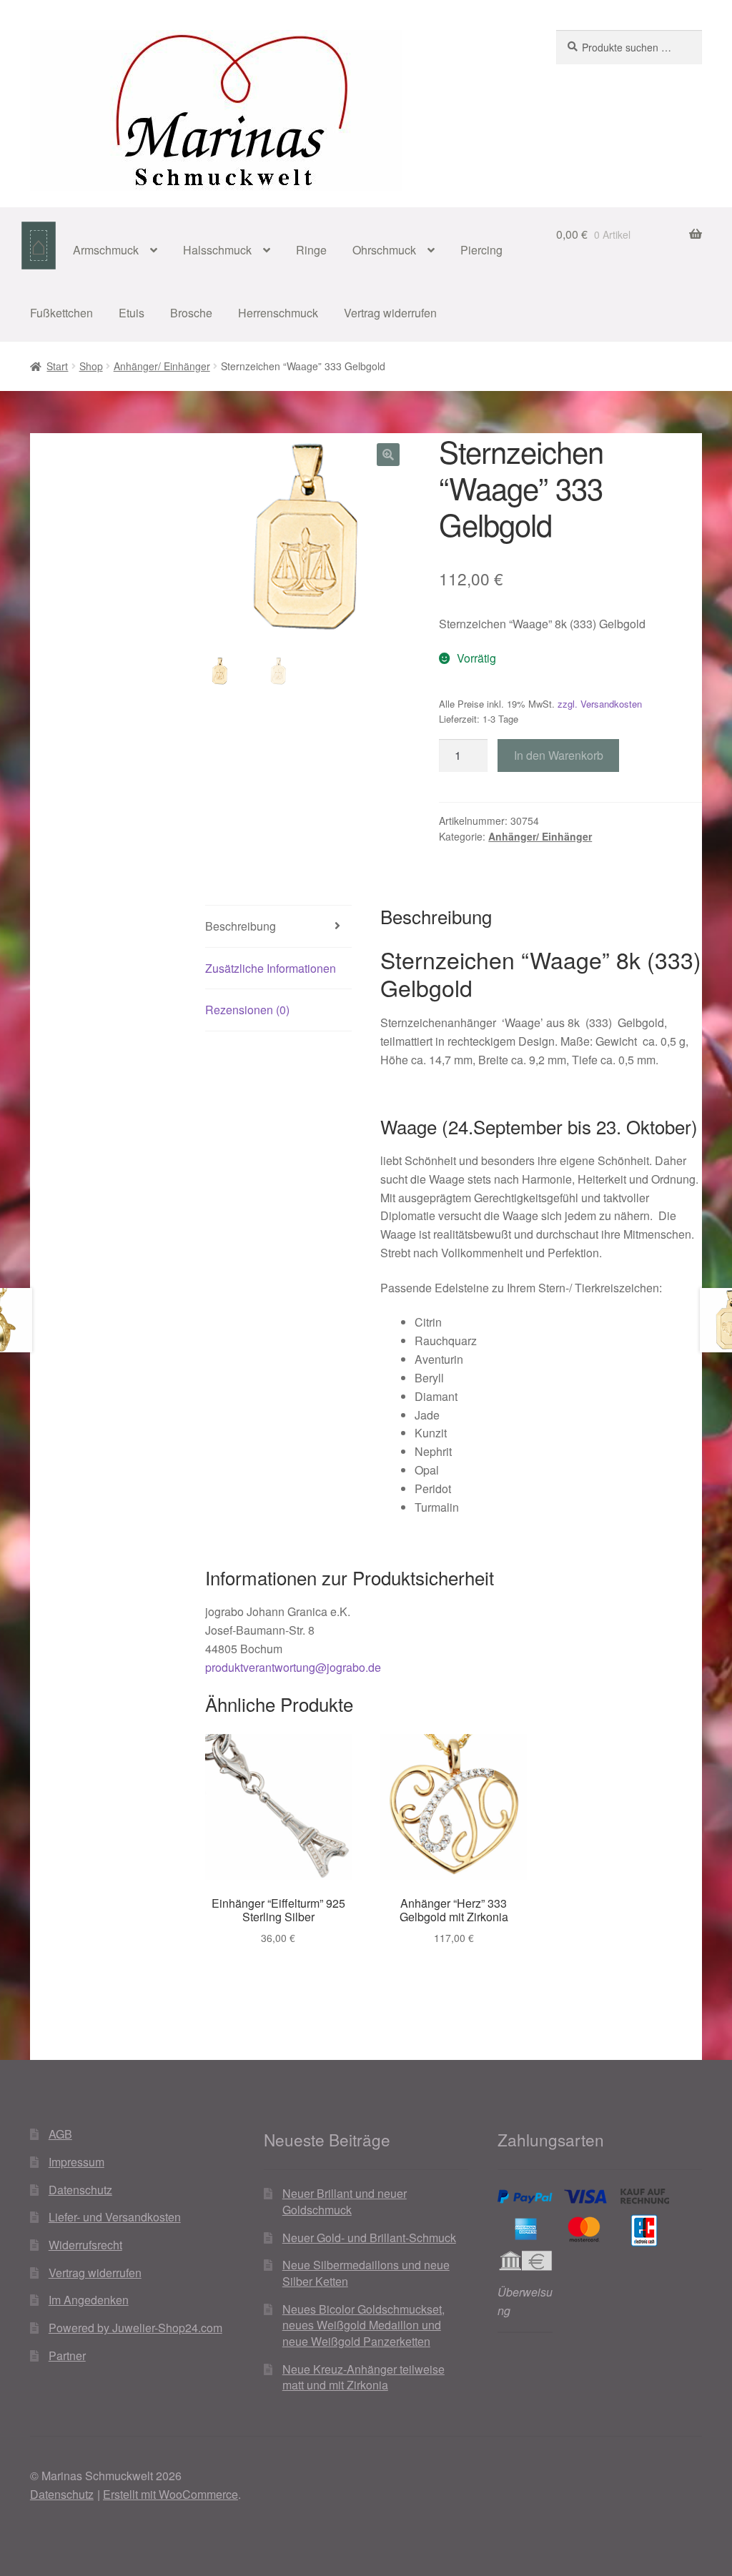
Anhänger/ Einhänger (162, 366)
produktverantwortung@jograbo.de (293, 1667)
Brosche (191, 313)
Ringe (311, 250)
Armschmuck (106, 250)
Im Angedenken (89, 2300)
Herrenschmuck (278, 313)
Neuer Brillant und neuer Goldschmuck (345, 2201)
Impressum (76, 2162)
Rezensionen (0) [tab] (247, 1010)
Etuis (132, 313)
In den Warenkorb (559, 755)
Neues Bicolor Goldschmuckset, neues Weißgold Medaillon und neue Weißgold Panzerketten (363, 2325)
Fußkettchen (61, 313)
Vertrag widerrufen (390, 313)
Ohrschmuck (384, 250)
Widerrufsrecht (85, 2245)
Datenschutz (80, 2190)
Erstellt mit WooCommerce (170, 2494)
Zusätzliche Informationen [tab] (271, 968)
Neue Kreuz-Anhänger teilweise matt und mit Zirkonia (363, 2377)
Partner (67, 2355)
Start (57, 366)
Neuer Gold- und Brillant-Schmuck (369, 2238)
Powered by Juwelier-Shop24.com (135, 2328)
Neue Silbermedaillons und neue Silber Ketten (366, 2273)
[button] (388, 455)
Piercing (481, 250)
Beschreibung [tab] (241, 926)
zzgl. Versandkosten (600, 704)
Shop (91, 366)
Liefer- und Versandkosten (115, 2217)
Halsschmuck (217, 250)
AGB (60, 2134)
